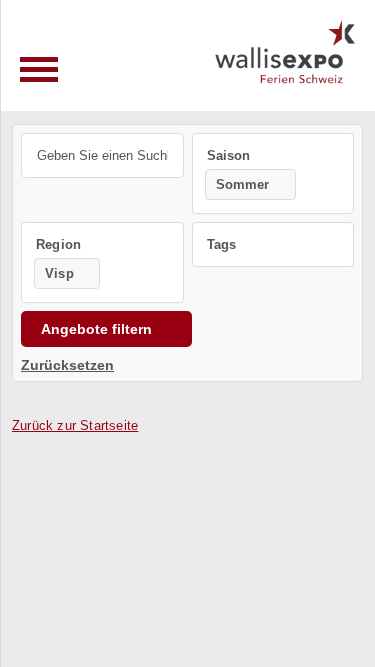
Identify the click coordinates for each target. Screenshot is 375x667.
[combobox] (273, 173)
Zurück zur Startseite (75, 425)
